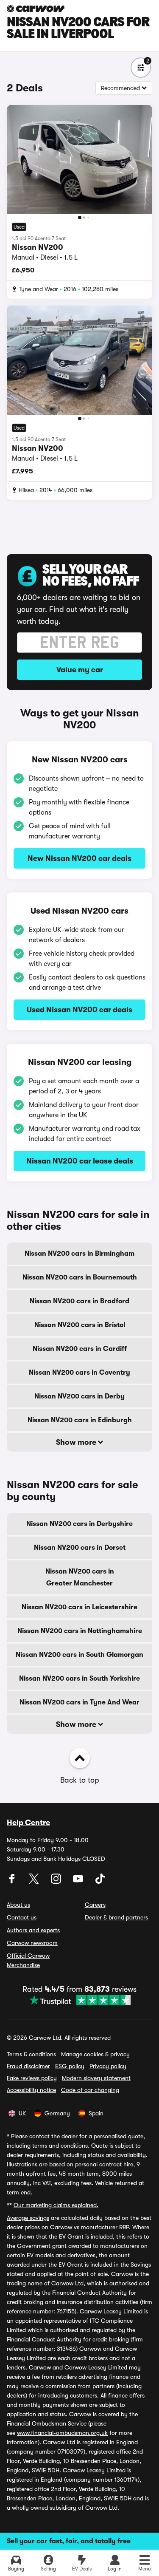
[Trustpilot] (79, 2000)
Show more (77, 1442)
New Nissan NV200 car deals (79, 858)
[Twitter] (35, 1882)
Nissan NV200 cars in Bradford (79, 1301)
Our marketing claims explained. (56, 2205)
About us (18, 1905)
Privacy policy (108, 2066)
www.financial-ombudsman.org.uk (62, 2433)
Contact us (22, 1917)
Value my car (80, 670)
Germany (57, 2113)
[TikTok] (100, 1882)
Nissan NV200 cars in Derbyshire (79, 1524)
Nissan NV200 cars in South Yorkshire (79, 1679)
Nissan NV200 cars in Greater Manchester (80, 1577)
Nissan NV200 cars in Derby (79, 1396)
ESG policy (70, 2066)
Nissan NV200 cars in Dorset (80, 1548)
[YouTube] (79, 1882)
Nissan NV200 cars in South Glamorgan (79, 1655)
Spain (96, 2113)
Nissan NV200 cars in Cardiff (80, 1349)
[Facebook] (13, 1882)
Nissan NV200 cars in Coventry (79, 1373)
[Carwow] (36, 9)
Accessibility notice (31, 2090)
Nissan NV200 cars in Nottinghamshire (80, 1631)
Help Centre (28, 1823)
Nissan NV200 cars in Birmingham (79, 1254)
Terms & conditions (31, 2054)
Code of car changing (90, 2090)
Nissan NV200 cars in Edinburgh (80, 1420)
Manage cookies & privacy (95, 2054)
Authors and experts (33, 1930)
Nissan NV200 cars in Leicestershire (79, 1607)
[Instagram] (57, 1882)
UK (22, 2113)
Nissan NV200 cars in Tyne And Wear (79, 1702)
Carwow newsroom (32, 1943)
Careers (95, 1905)
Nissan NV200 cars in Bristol (80, 1325)
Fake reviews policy (32, 2078)
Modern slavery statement (96, 2078)
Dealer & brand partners (116, 1917)
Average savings (28, 2218)
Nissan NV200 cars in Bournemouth (80, 1277)
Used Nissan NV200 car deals (79, 1010)
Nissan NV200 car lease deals (80, 1161)
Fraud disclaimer (28, 2066)
